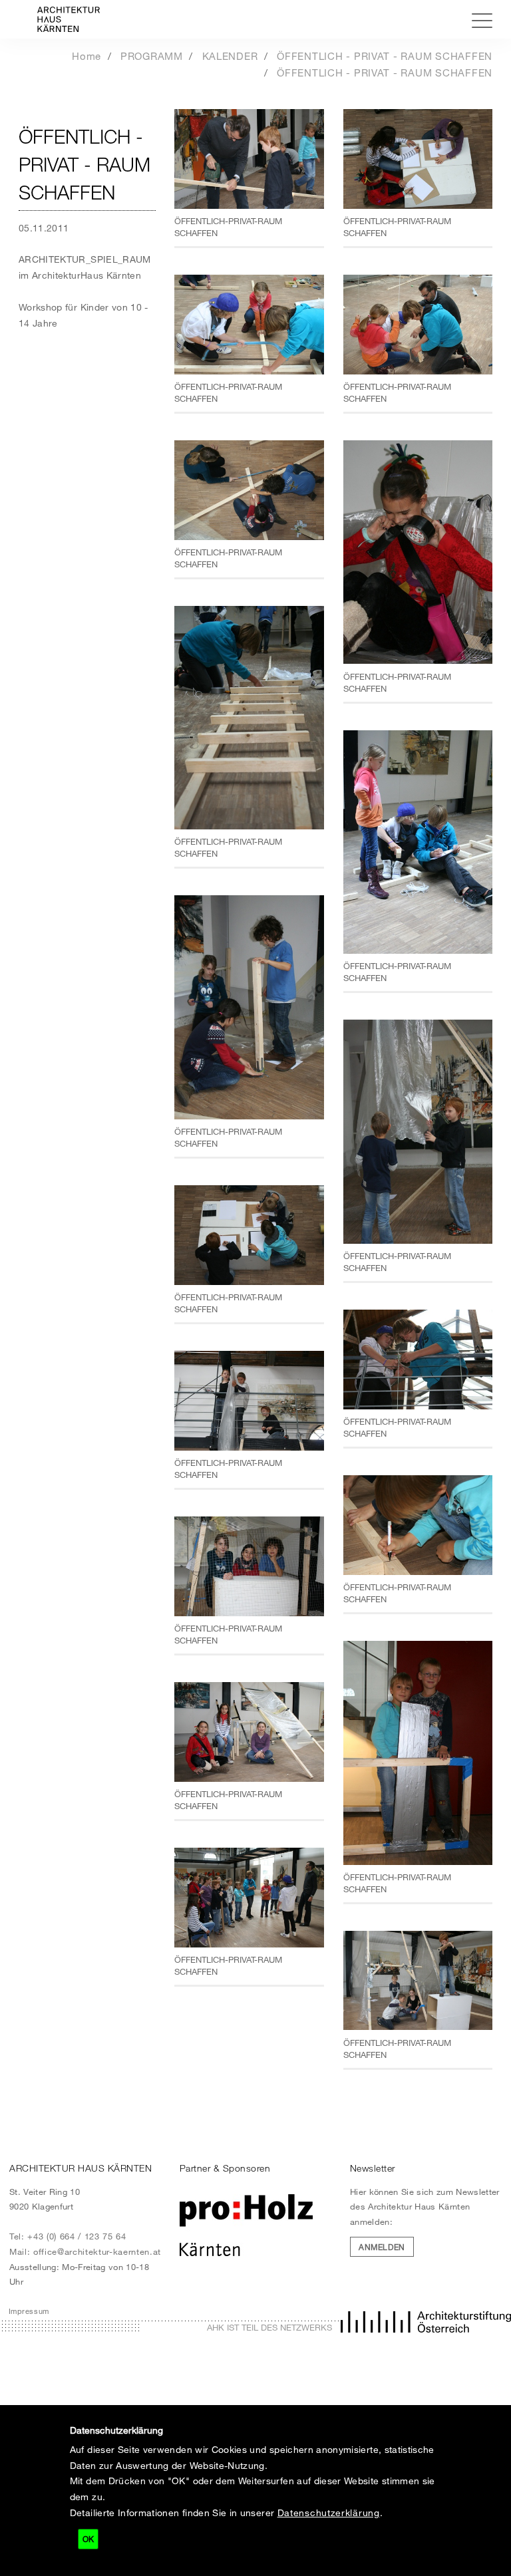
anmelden (382, 2247)
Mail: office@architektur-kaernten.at (85, 2251)
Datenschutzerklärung (329, 2512)
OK (88, 2539)
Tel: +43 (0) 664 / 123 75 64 (68, 2236)
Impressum (29, 2311)
